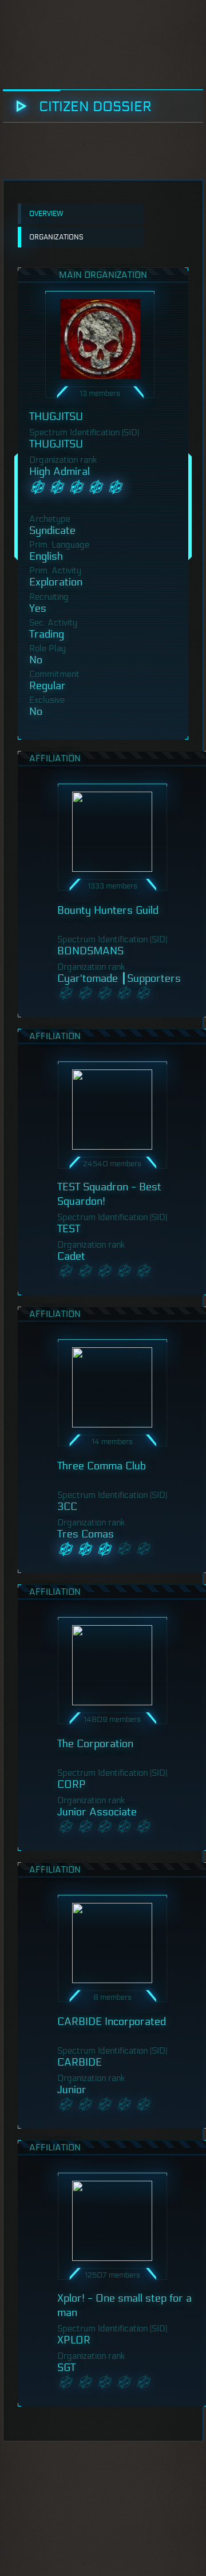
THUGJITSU (56, 416)
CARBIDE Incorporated (112, 2022)
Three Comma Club (102, 1466)
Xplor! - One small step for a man (124, 2305)
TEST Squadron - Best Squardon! (109, 1194)
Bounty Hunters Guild (108, 910)
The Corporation (95, 1744)
